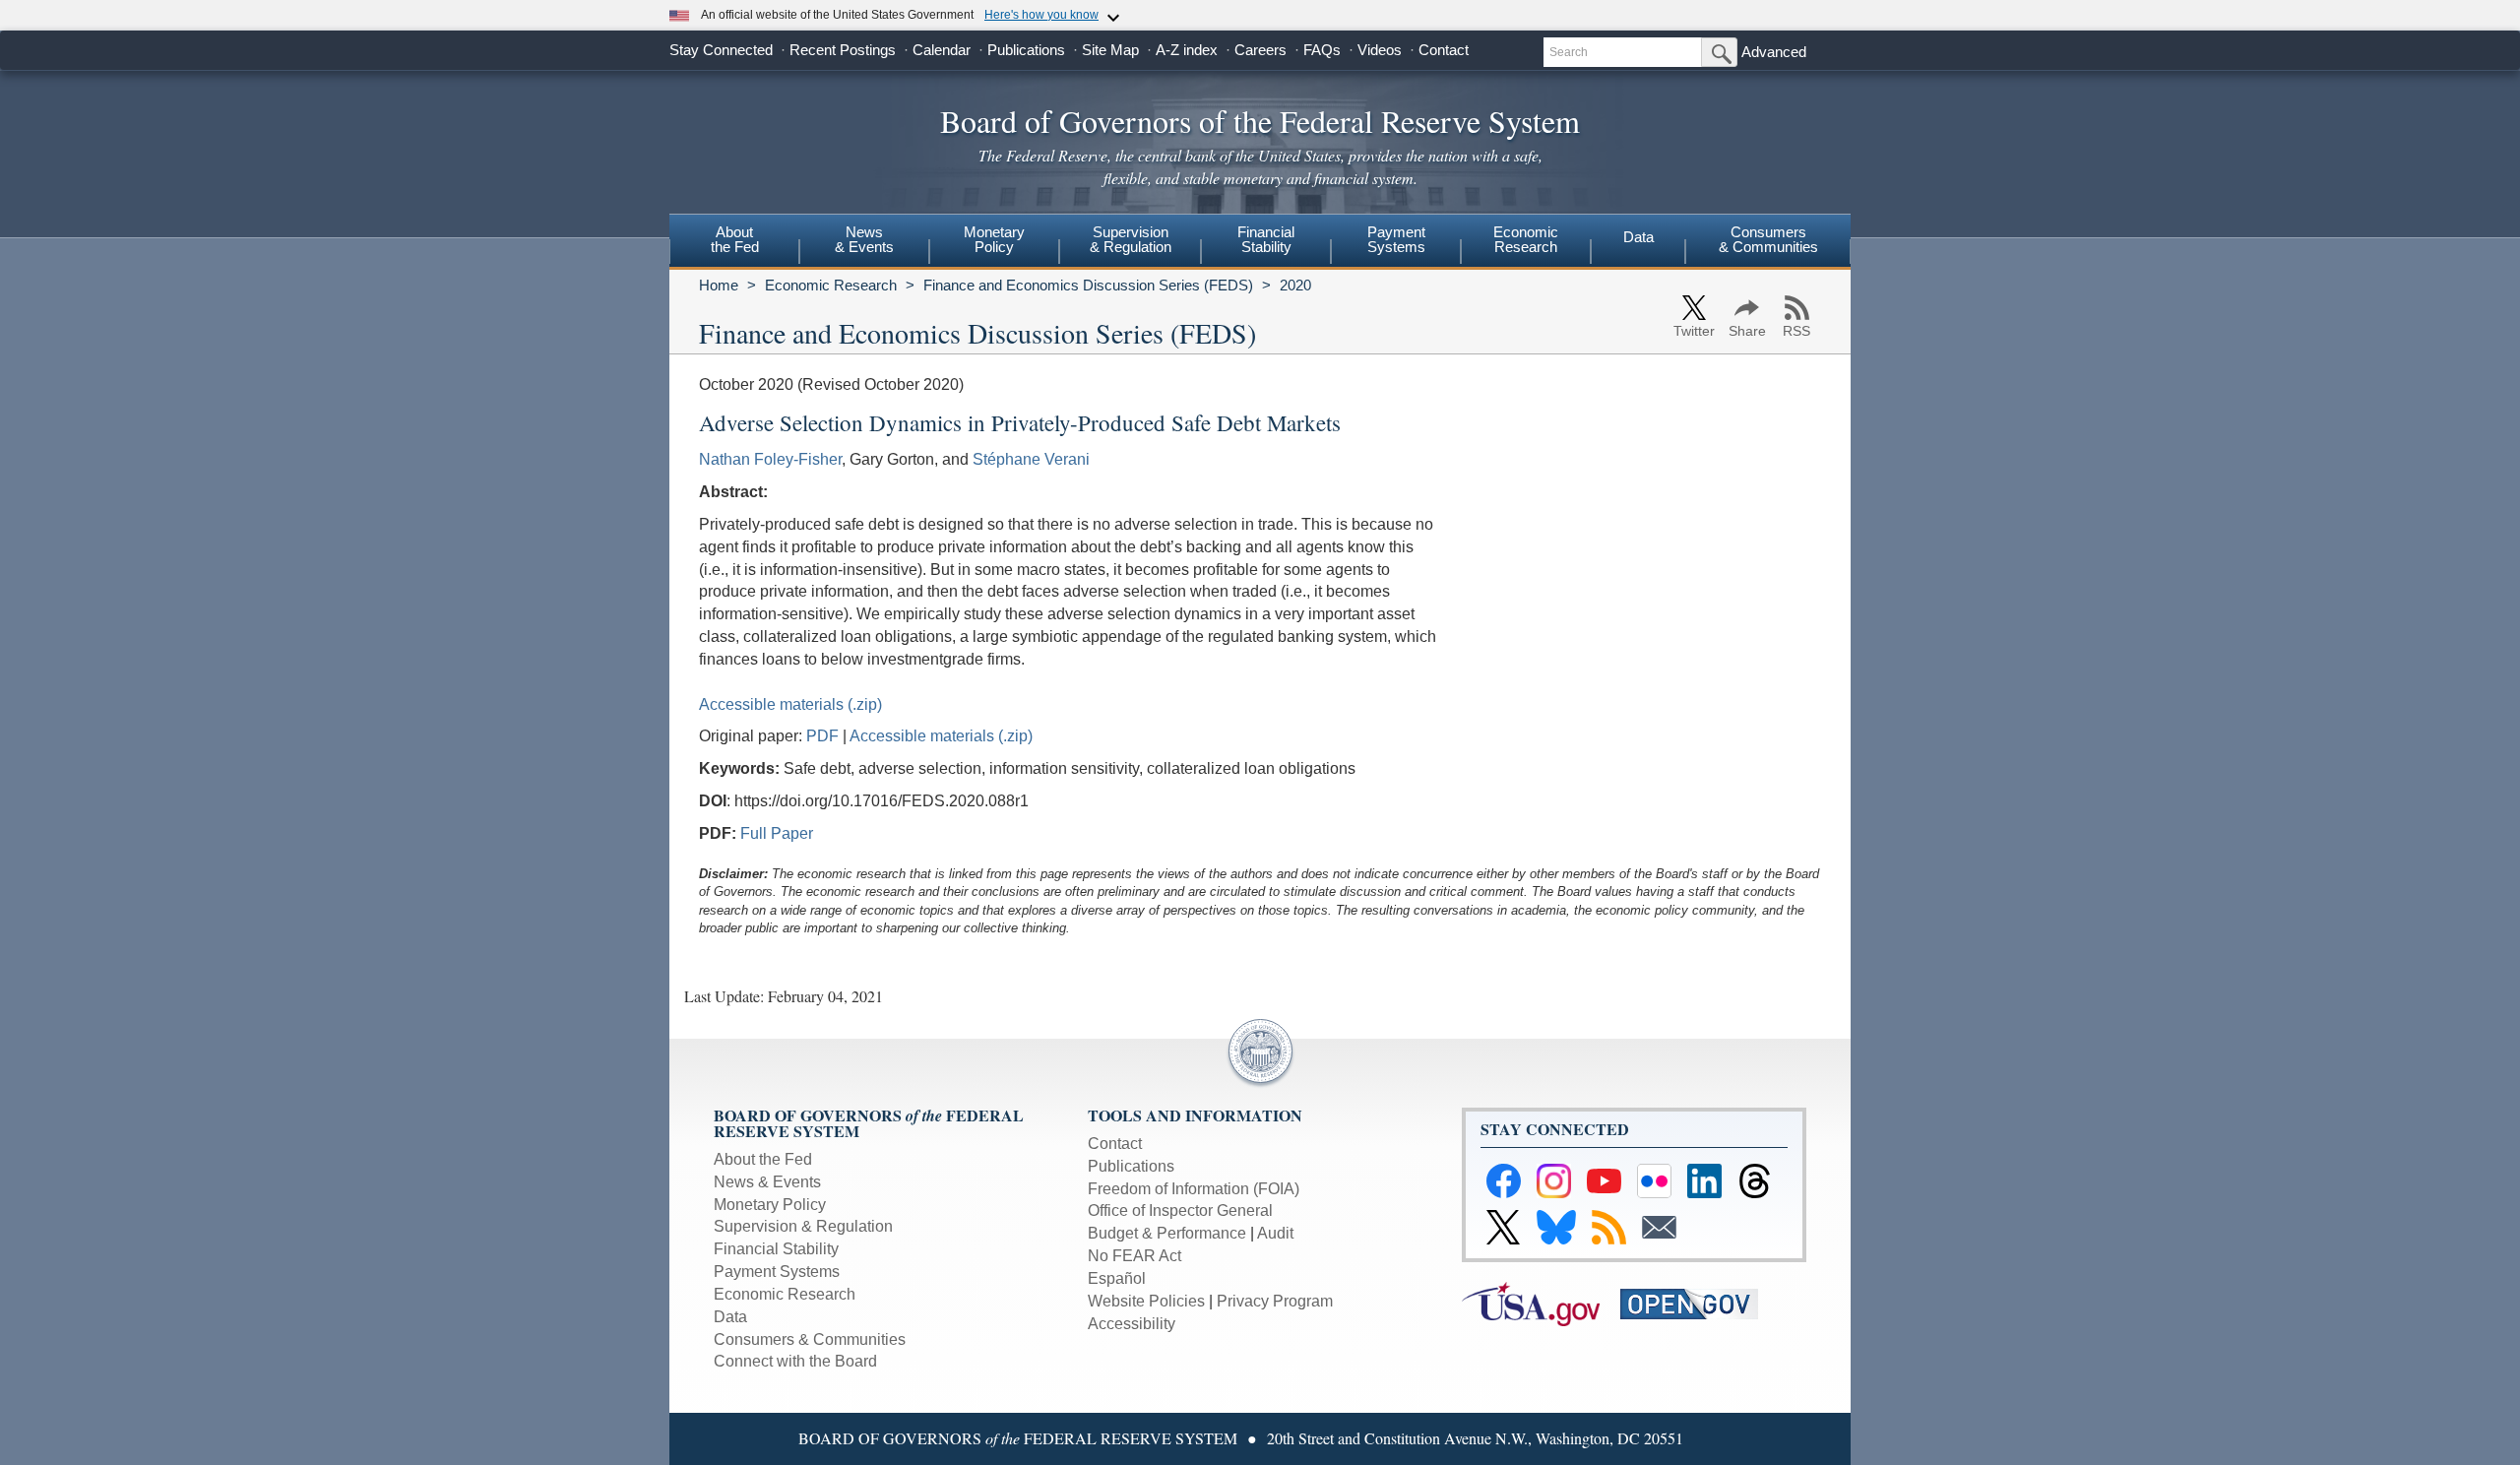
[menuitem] (734, 242)
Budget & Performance (1167, 1233)
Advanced (1774, 52)
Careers (1260, 50)
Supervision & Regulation (803, 1226)
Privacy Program (1275, 1301)
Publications (1026, 50)
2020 (1295, 285)
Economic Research (831, 285)
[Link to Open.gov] (1698, 1302)
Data (1638, 237)
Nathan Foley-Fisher (770, 459)
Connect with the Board (795, 1361)
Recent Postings (843, 50)
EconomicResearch (1526, 239)
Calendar (942, 50)
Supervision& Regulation (1131, 239)
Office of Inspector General (1180, 1210)
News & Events (767, 1182)
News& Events (864, 239)
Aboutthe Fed (735, 239)
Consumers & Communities (1768, 239)
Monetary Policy (770, 1205)
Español (1117, 1278)
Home (719, 285)
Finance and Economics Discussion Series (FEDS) (1088, 285)
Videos (1380, 50)
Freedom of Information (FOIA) (1194, 1189)
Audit (1275, 1233)
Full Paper (777, 833)
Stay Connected (721, 50)
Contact (1444, 50)
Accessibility (1132, 1324)
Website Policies (1146, 1301)
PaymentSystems (1396, 239)
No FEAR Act (1134, 1256)
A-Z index (1187, 50)
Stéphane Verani (1031, 459)
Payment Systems (777, 1272)
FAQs (1322, 50)
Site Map (1110, 50)
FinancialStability (1266, 239)
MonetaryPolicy (994, 239)
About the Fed (763, 1159)
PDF (822, 736)
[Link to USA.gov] (1541, 1302)
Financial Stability (776, 1249)
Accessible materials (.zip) (790, 704)
